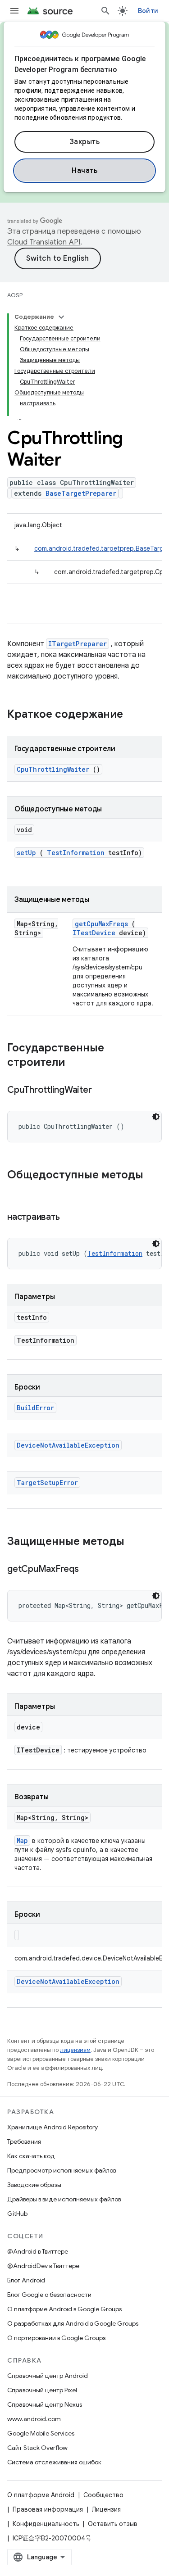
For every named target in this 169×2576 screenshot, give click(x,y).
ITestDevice (94, 933)
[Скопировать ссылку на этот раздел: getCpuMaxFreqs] (90, 1570)
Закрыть (85, 142)
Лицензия (106, 2509)
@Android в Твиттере (38, 2251)
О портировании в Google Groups (56, 2338)
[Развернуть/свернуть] (61, 317)
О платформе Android (41, 2495)
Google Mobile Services (41, 2433)
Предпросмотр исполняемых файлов (62, 2170)
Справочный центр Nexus (45, 2404)
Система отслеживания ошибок (54, 2462)
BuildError (35, 1408)
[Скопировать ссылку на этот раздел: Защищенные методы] (136, 1542)
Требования (24, 2141)
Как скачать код (31, 2156)
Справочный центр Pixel (42, 2390)
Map (22, 1840)
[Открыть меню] (14, 11)
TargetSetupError (47, 1483)
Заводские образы (34, 2185)
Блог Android (26, 2280)
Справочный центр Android (48, 2376)
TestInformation (76, 853)
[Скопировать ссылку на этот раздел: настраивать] (71, 1218)
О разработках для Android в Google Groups (73, 2323)
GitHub (17, 2214)
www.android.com (34, 2419)
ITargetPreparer (78, 644)
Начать (84, 171)
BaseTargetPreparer (81, 493)
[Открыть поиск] (105, 11)
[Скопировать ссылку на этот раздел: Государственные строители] (77, 1063)
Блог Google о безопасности (49, 2295)
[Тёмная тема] (156, 1117)
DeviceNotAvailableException (68, 1445)
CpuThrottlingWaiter (53, 769)
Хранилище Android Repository (53, 2127)
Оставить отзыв (113, 2524)
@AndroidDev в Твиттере (43, 2266)
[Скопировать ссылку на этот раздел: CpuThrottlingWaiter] (103, 1091)
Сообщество (103, 2495)
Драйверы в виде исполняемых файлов (64, 2199)
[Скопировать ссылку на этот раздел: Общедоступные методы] (16, 1190)
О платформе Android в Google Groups (64, 2309)
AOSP (15, 295)
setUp (26, 853)
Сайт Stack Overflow (37, 2448)
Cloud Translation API (44, 242)
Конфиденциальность (46, 2524)
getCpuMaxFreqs (101, 924)
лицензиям (75, 2050)
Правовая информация (48, 2509)
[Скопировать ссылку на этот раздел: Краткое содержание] (135, 715)
